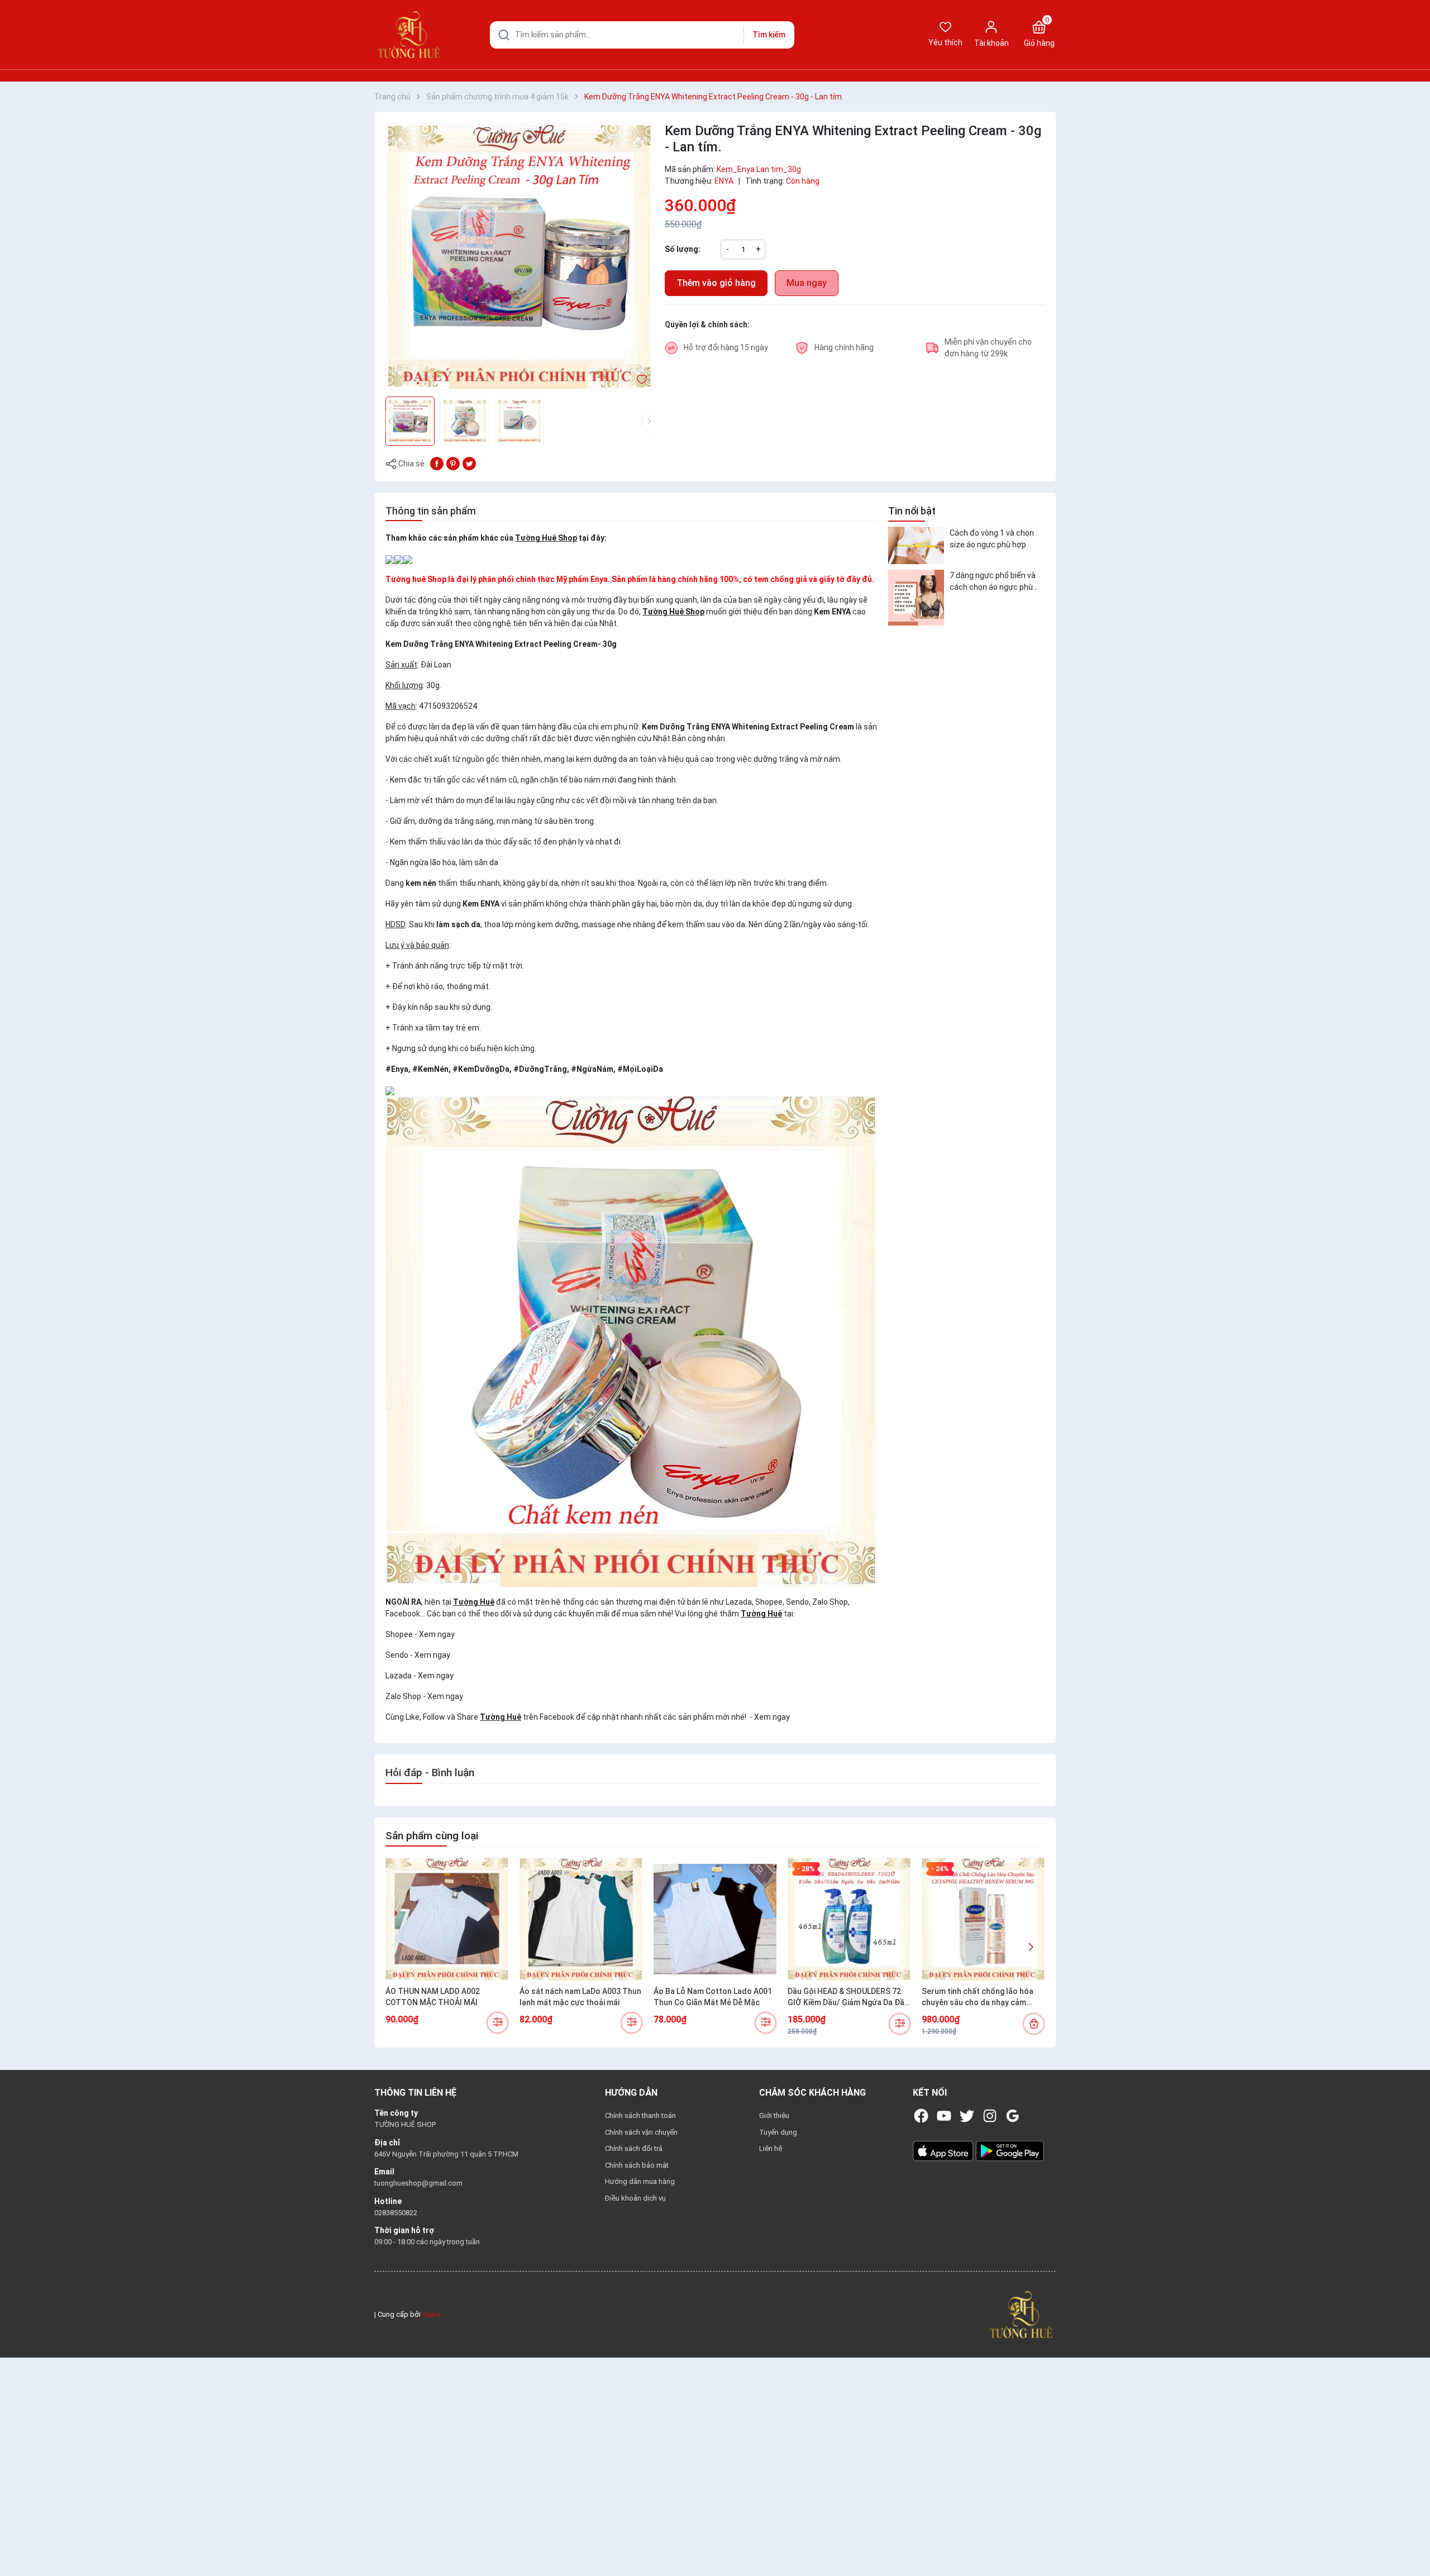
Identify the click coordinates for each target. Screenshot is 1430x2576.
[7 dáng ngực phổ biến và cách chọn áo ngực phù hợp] (916, 598)
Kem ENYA (832, 612)
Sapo (431, 2314)
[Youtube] (944, 2116)
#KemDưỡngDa (481, 1069)
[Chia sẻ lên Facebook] (437, 463)
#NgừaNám (592, 1069)
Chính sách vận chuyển (641, 2132)
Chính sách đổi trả (634, 2148)
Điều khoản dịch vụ (635, 2198)
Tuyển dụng (778, 2132)
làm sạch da (458, 924)
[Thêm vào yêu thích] (642, 379)
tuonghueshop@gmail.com (418, 2183)
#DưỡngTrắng (540, 1069)
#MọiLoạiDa (640, 1069)
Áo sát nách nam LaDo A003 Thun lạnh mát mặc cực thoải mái (580, 1997)
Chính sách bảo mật (637, 2165)
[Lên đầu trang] (1412, 2541)
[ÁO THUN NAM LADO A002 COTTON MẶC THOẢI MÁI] (447, 1919)
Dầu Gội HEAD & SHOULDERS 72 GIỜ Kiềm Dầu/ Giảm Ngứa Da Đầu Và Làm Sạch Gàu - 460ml (848, 1997)
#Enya (397, 1069)
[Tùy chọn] (497, 2023)
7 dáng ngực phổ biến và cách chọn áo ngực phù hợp (993, 582)
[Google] (1013, 2116)
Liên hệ (771, 2148)
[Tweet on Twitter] (469, 463)
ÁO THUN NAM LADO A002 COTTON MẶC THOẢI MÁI (433, 1997)
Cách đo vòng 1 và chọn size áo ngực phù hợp (992, 538)
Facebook (557, 1717)
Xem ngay (437, 1634)
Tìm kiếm (769, 35)
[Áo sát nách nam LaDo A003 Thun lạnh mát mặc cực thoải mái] (581, 1919)
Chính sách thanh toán (640, 2115)
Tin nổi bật (912, 511)
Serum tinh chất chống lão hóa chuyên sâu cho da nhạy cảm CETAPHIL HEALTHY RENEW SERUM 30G (978, 1997)
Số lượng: (683, 249)
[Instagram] (990, 2116)
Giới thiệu (774, 2115)
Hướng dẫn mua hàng (640, 2181)
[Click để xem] (519, 257)
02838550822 (396, 2213)
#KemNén (430, 1069)
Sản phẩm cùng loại (432, 1836)
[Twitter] (967, 2116)
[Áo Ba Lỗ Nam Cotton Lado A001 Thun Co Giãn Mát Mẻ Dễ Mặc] (715, 1919)
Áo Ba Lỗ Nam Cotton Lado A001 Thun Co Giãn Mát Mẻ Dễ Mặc (713, 1997)
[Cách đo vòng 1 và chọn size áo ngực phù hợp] (916, 545)
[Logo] (1021, 2314)
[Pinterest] (453, 463)
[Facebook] (921, 2116)
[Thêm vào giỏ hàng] (1034, 2024)
